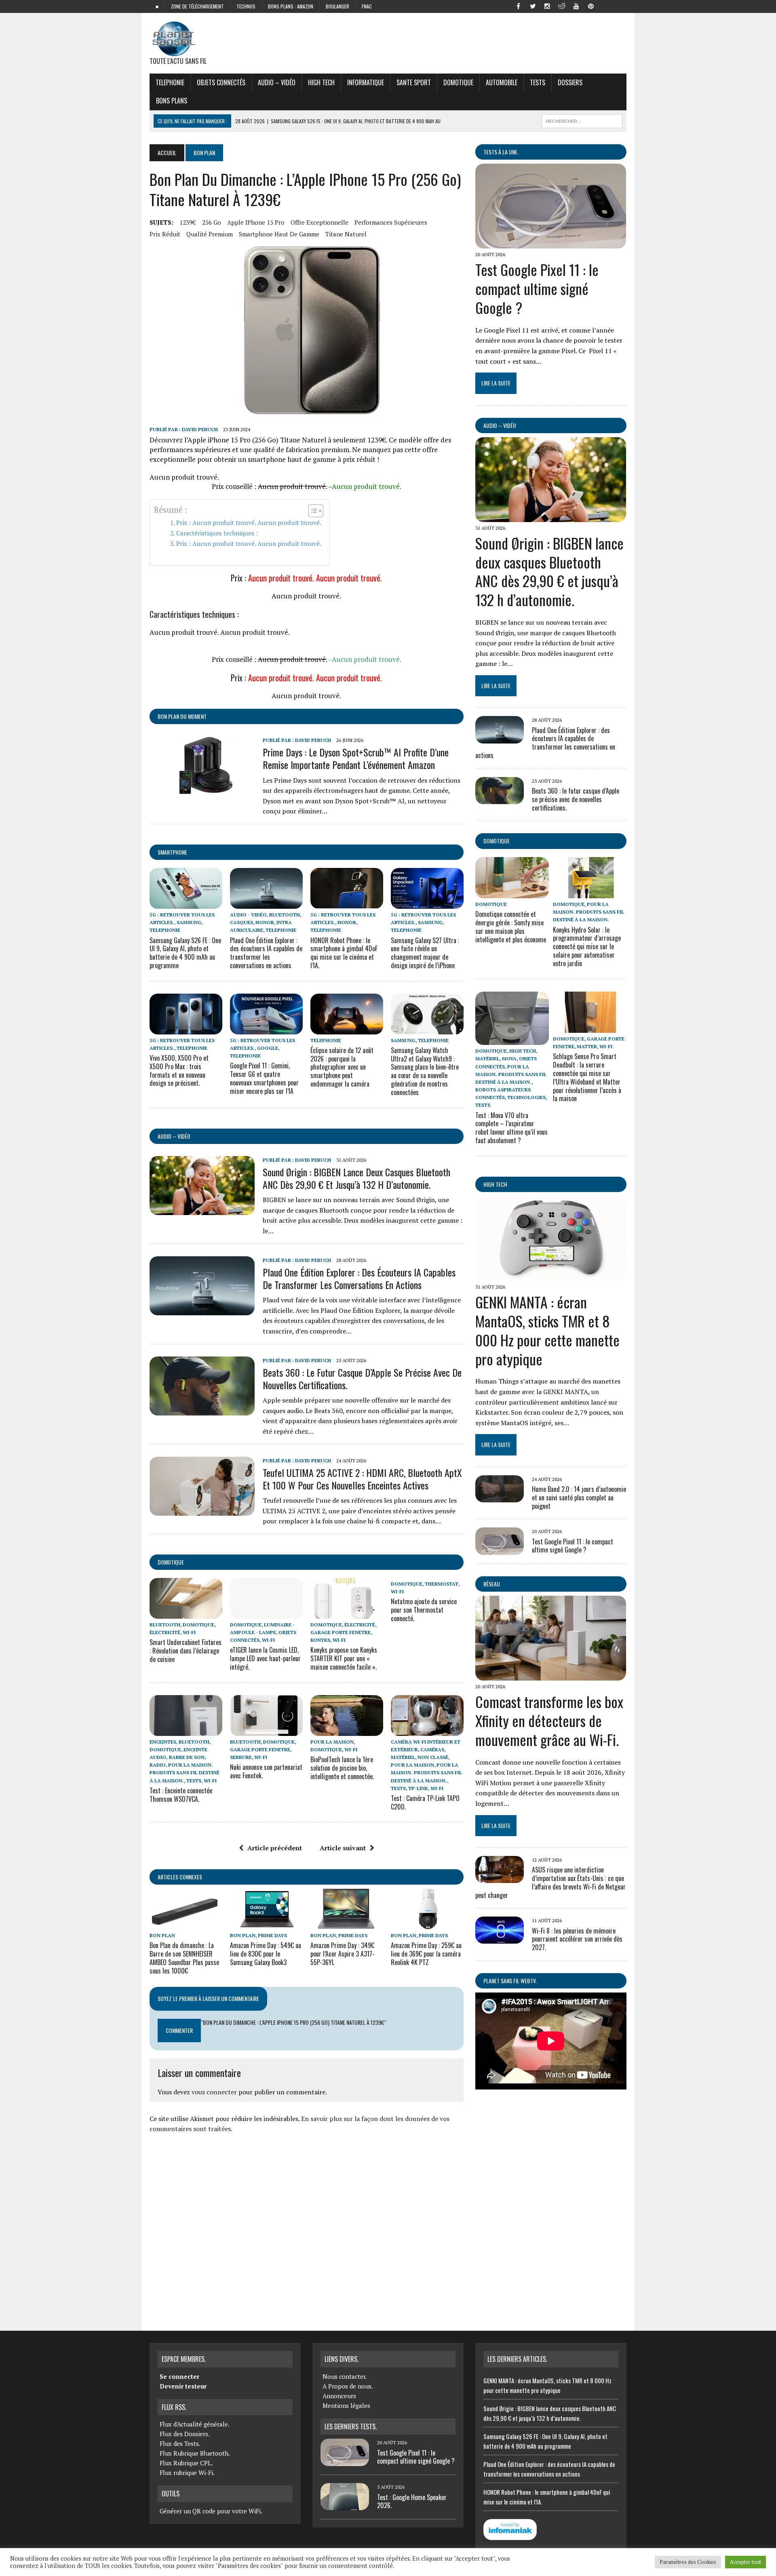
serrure (241, 1757)
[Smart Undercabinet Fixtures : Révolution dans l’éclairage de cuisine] (186, 1613)
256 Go (212, 222)
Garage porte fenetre (341, 1632)
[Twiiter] (533, 6)
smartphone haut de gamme (279, 234)
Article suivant (343, 1848)
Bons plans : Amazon (291, 6)
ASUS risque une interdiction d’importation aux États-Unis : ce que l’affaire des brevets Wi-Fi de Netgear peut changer (550, 1882)
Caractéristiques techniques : (217, 533)
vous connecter (214, 2092)
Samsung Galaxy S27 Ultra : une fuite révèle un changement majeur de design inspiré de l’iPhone (425, 953)
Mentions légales (346, 2405)
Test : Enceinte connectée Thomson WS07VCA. (181, 1795)
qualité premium (210, 234)
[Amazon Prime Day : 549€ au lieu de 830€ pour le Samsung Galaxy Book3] (266, 1924)
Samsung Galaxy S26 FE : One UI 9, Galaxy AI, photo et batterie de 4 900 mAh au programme (185, 953)
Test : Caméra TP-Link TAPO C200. (425, 1802)
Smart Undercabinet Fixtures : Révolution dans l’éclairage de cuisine (186, 1651)
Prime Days (272, 1935)
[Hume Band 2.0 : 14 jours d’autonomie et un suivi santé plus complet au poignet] (500, 1497)
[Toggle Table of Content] (312, 511)
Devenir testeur (183, 2386)
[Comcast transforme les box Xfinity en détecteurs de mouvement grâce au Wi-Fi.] (551, 1675)
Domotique (458, 82)
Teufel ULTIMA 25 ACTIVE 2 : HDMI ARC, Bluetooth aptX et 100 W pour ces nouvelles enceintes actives (362, 1479)
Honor (265, 922)
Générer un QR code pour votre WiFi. (211, 2511)
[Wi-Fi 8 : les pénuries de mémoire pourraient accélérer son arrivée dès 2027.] (500, 1938)
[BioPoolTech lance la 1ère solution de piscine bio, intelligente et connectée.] (347, 1730)
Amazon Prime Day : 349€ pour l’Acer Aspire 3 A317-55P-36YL (343, 1954)
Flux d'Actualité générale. (195, 2424)
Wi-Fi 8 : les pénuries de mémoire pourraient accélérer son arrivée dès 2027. (577, 1939)
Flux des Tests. (180, 2443)
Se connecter (179, 2376)
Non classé (433, 1757)
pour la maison (332, 1742)
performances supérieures (391, 222)
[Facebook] (518, 6)
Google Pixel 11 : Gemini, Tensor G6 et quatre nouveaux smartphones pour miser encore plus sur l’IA (264, 1078)
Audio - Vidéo (248, 915)
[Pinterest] (591, 6)
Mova (509, 1058)
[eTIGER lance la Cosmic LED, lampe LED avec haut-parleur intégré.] (266, 1613)
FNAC (367, 6)
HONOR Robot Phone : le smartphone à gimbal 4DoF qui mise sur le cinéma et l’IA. (344, 953)
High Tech (321, 82)
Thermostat (442, 1584)
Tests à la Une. (501, 152)
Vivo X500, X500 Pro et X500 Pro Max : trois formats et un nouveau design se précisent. (179, 1070)
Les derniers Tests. (351, 2426)
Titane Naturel (346, 234)
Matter (587, 1046)
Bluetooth (285, 915)
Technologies (526, 1097)
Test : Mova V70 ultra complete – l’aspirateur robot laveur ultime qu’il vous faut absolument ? (511, 1128)
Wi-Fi (189, 1632)
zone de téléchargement (197, 6)
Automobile (502, 82)
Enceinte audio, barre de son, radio (178, 1757)
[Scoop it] (620, 6)
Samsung (189, 922)
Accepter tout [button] (745, 2562)
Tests (538, 82)
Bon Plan (162, 1935)
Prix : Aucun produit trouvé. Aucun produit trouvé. (249, 522)
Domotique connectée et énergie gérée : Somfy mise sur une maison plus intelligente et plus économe (511, 927)
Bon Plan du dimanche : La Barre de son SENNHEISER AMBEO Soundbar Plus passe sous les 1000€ (184, 1958)
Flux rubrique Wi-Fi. (187, 2473)
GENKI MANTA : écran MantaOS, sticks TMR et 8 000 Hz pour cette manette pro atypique (547, 1330)
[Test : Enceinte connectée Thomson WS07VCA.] (186, 1730)
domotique (171, 1562)
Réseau (492, 1584)
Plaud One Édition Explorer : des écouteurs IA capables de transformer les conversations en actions (266, 953)
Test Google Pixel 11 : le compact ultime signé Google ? (537, 288)
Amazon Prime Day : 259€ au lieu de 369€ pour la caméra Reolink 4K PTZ (426, 1954)
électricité (165, 1632)
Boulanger (337, 6)
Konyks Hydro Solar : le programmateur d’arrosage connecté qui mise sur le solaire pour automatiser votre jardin (587, 947)
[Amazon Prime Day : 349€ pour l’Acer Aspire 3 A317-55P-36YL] (347, 1924)
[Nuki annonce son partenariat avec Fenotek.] (266, 1730)
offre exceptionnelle (319, 222)
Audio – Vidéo (277, 82)
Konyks (320, 1640)
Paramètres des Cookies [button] (688, 2562)
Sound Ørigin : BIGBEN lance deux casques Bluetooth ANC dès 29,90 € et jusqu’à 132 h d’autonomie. (356, 1178)
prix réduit (165, 234)
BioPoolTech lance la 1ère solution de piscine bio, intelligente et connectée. (342, 1768)
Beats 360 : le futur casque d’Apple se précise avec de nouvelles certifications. (362, 1379)
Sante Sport (414, 82)
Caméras (432, 1749)
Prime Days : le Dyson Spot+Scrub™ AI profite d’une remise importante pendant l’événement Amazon (356, 758)
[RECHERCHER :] (582, 120)
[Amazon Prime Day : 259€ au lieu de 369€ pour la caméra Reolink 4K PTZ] (427, 1924)
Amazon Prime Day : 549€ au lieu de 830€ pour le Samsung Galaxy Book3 (266, 1954)
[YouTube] (576, 6)
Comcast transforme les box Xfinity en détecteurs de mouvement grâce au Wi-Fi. (549, 1720)
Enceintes (163, 1742)
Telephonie (170, 82)
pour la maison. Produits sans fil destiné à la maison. (185, 1772)
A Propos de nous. (348, 2386)
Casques (241, 922)
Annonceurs (339, 2396)
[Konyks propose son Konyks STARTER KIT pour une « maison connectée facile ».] (347, 1613)
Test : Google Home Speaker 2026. (412, 2501)
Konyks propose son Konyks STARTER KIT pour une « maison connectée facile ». (344, 1658)
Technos (246, 6)
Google (268, 1048)
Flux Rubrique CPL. (186, 2463)
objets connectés (221, 82)
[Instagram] (547, 6)
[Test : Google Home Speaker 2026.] (345, 2505)
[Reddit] (562, 6)
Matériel (403, 1757)
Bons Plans (172, 101)
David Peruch (200, 429)
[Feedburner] (605, 6)
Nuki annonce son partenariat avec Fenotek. (266, 1771)
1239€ (188, 222)
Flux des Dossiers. (185, 2434)
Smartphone (172, 852)
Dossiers (570, 82)
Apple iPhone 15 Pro (256, 222)
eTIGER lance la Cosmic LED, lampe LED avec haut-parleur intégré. (265, 1658)
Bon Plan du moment (182, 716)
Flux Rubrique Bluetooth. (195, 2453)
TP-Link (418, 1788)
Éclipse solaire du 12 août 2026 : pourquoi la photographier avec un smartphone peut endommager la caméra (342, 1067)
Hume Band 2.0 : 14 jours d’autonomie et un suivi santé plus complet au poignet (579, 1498)
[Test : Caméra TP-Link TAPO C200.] (427, 1730)
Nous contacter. (345, 2376)
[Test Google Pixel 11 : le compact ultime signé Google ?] (551, 243)
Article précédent (275, 1848)
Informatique (366, 82)
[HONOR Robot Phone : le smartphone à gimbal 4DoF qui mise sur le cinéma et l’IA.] (347, 903)
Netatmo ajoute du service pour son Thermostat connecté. (424, 1610)
